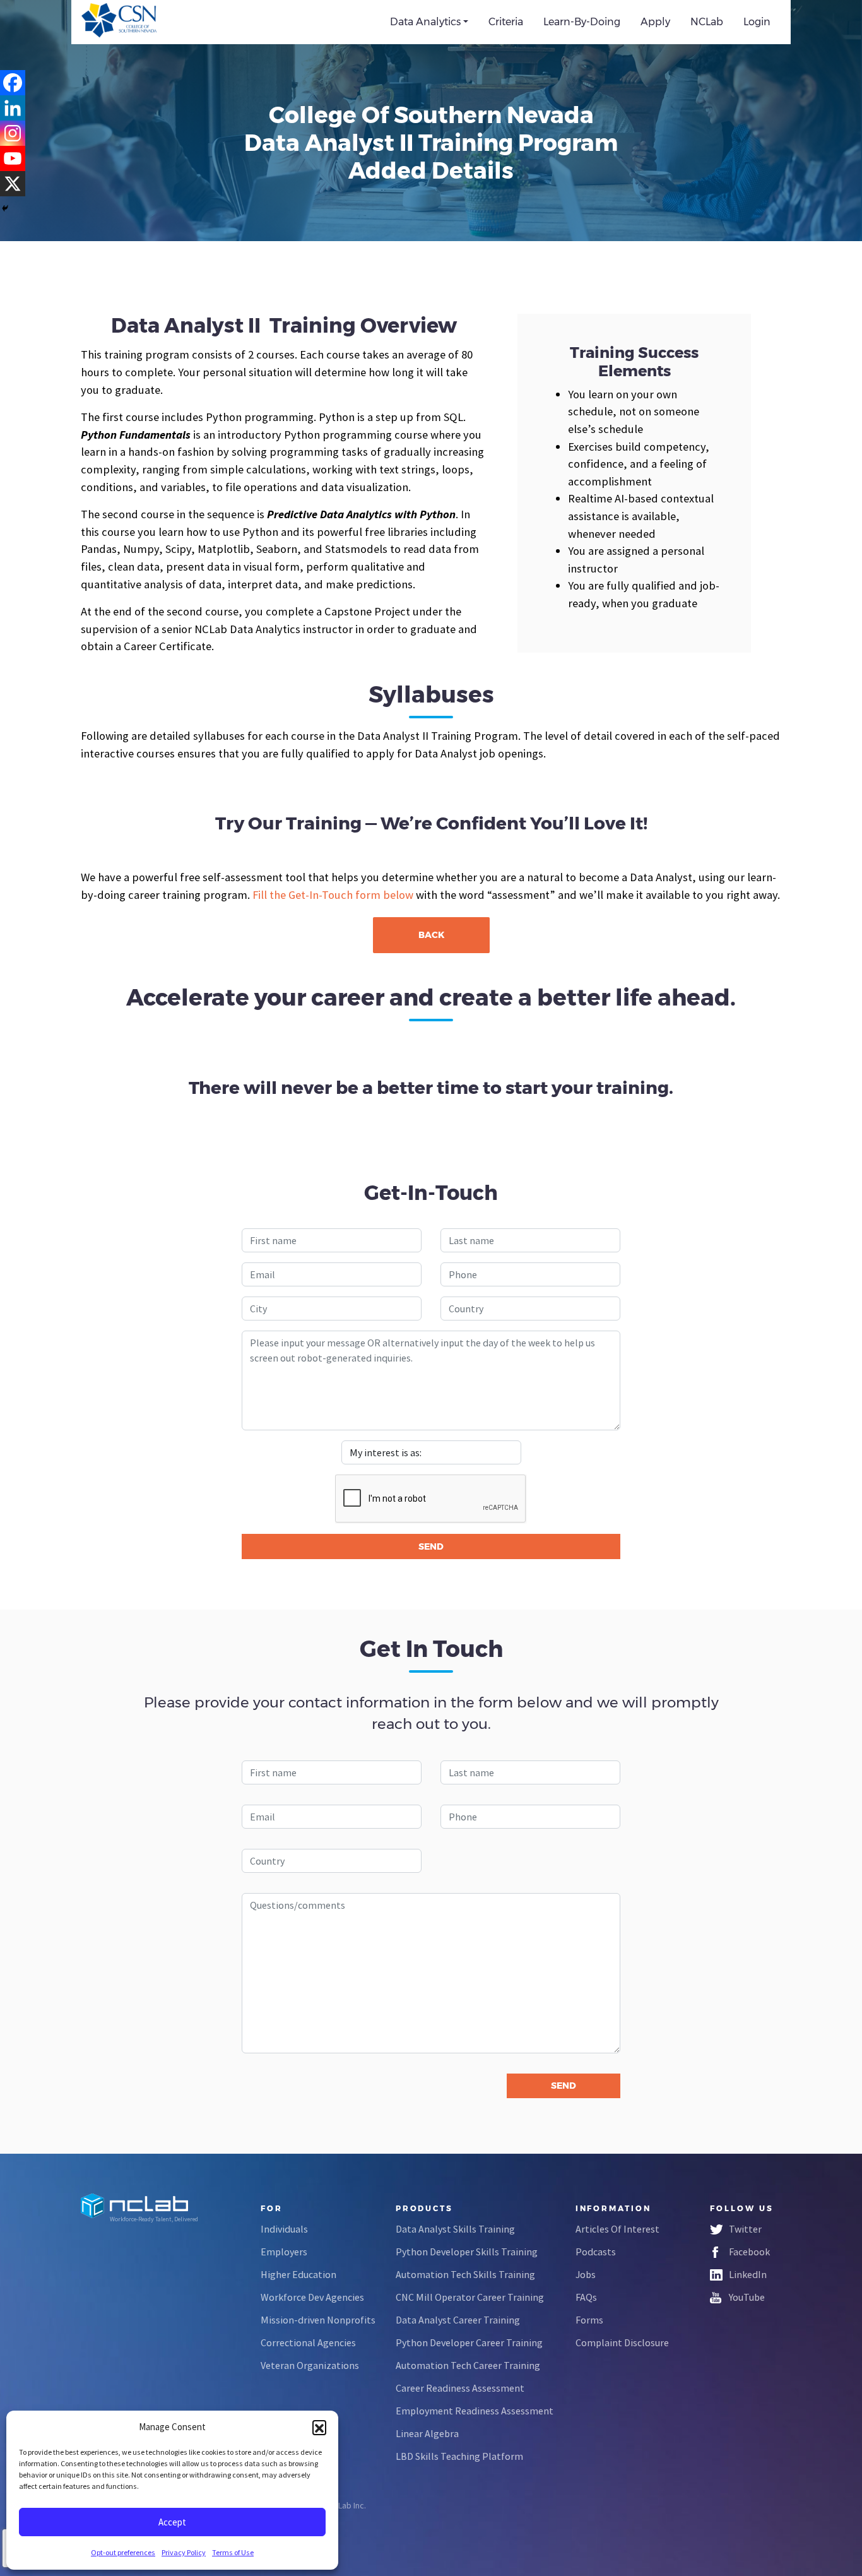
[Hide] (5, 208)
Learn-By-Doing (582, 22)
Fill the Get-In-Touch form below (333, 895)
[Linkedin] (13, 108)
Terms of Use (233, 2552)
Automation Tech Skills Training (465, 2274)
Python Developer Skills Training (467, 2252)
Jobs (586, 2274)
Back (431, 935)
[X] (13, 184)
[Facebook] (13, 83)
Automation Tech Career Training (468, 2365)
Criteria (506, 22)
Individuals (284, 2229)
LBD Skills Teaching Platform (459, 2456)
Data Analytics (425, 22)
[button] (319, 2427)
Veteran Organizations (310, 2365)
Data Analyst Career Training (458, 2320)
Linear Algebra (427, 2433)
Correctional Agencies (308, 2342)
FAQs (586, 2297)
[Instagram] (13, 133)
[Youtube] (13, 158)
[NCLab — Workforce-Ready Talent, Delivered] (152, 22)
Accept (172, 2522)
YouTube (747, 2297)
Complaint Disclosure (622, 2342)
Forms (589, 2320)
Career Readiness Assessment (460, 2388)
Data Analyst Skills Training (455, 2229)
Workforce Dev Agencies (312, 2297)
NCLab (707, 22)
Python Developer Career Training (469, 2342)
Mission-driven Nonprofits (318, 2320)
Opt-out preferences (123, 2552)
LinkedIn (748, 2274)
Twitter (745, 2229)
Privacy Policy (184, 2552)
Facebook (749, 2252)
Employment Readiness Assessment (475, 2411)
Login (757, 22)
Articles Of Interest (617, 2229)
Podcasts (596, 2252)
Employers (284, 2252)
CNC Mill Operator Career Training (470, 2297)
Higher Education (298, 2274)
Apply (655, 22)
